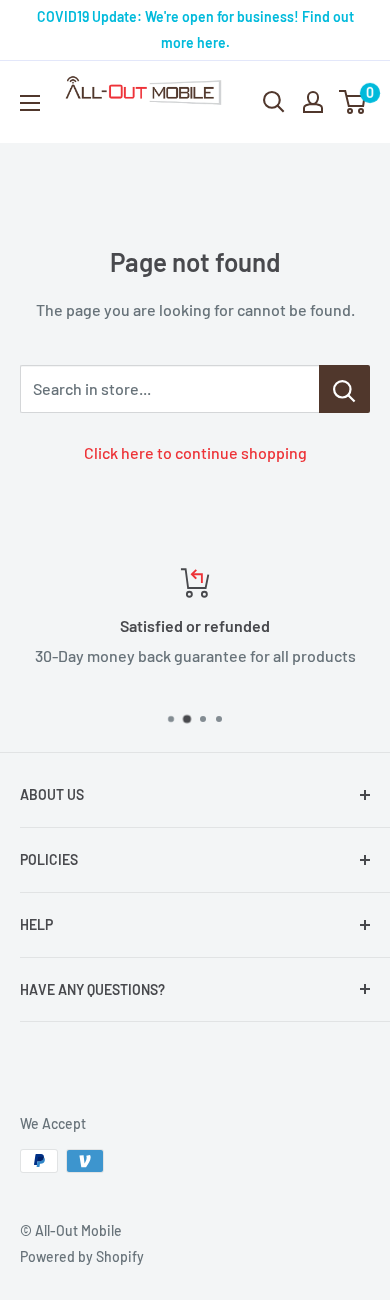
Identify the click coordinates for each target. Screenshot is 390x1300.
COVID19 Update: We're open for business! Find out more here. (195, 29)
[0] (353, 102)
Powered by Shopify (82, 1256)
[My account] (313, 102)
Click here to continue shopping (195, 452)
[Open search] (274, 102)
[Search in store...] (344, 389)
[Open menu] (30, 103)
